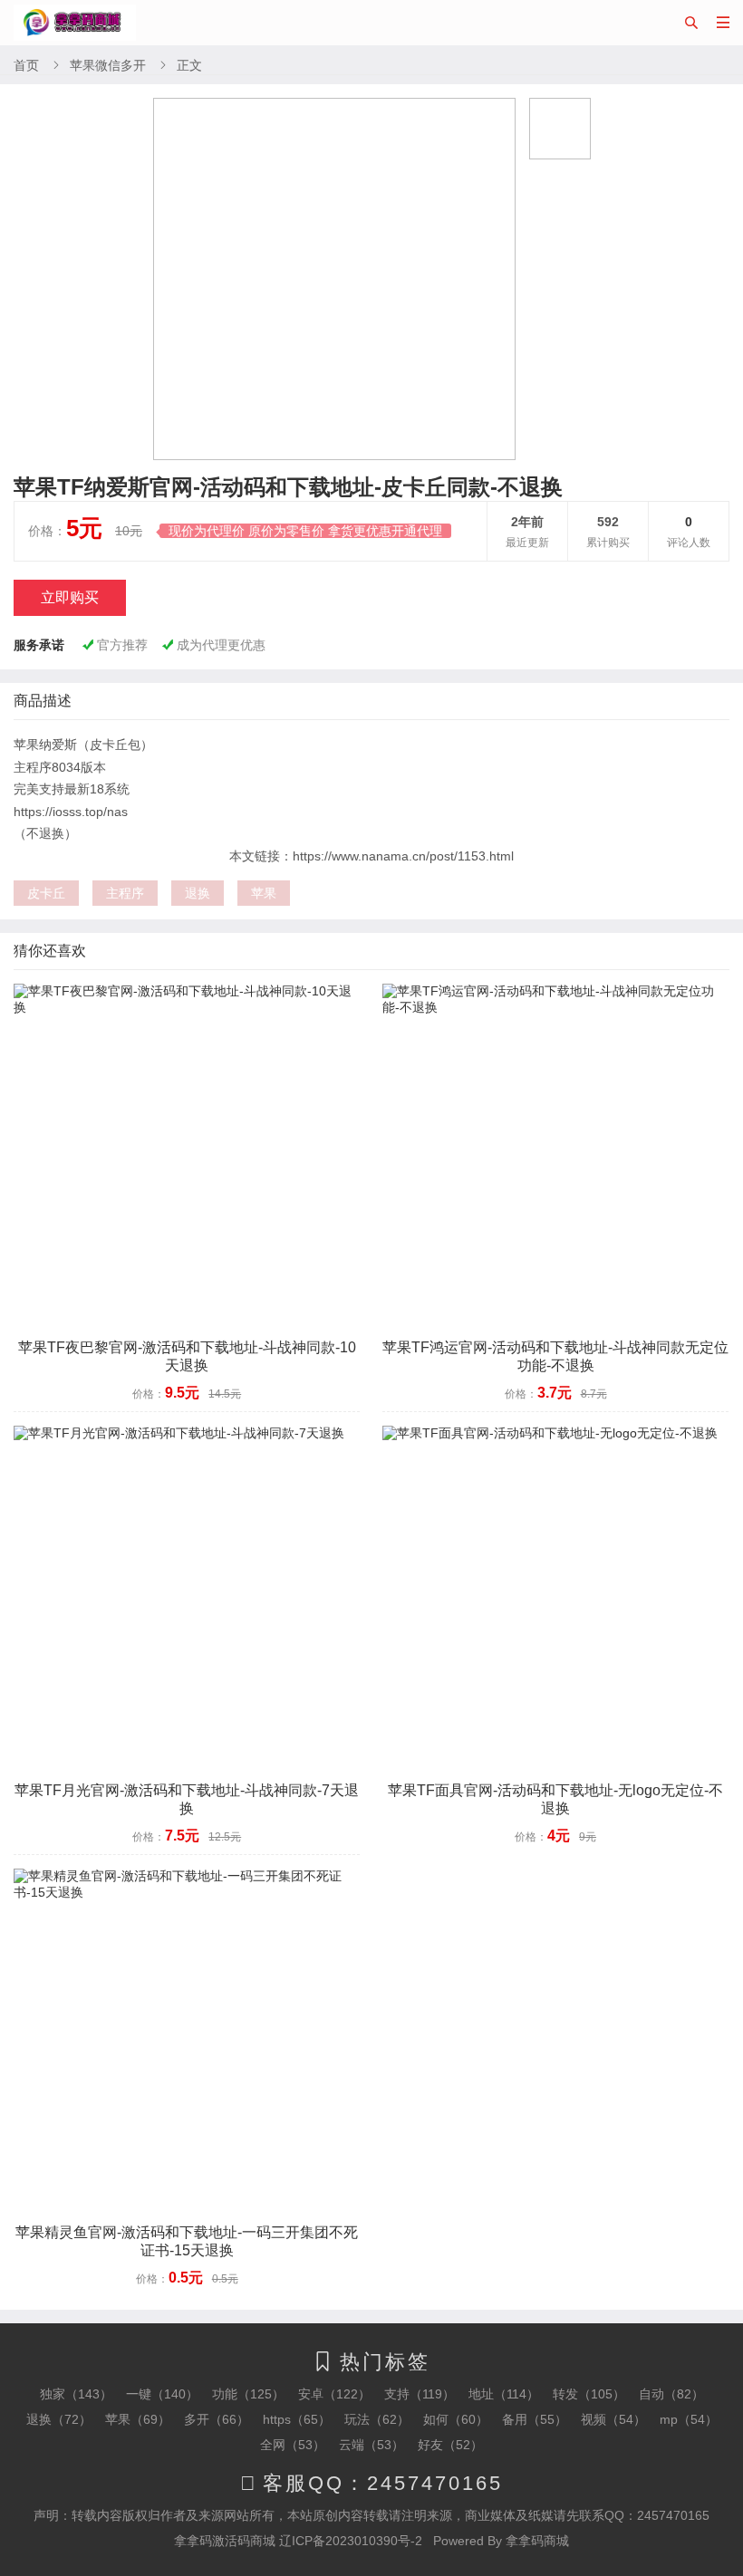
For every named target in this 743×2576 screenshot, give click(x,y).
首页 (26, 65)
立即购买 (70, 597)
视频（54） (613, 2419)
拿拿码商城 (537, 2541)
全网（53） (293, 2445)
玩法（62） (377, 2419)
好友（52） (450, 2445)
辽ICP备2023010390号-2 (351, 2541)
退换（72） (59, 2419)
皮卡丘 (46, 893)
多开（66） (217, 2419)
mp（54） (689, 2419)
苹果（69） (138, 2419)
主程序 (125, 893)
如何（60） (456, 2419)
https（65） (297, 2419)
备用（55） (535, 2419)
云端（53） (371, 2445)
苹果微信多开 (108, 65)
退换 (198, 893)
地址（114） (504, 2394)
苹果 (264, 893)
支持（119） (420, 2394)
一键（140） (162, 2394)
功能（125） (248, 2394)
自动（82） (671, 2394)
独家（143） (76, 2394)
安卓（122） (334, 2394)
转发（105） (589, 2394)
